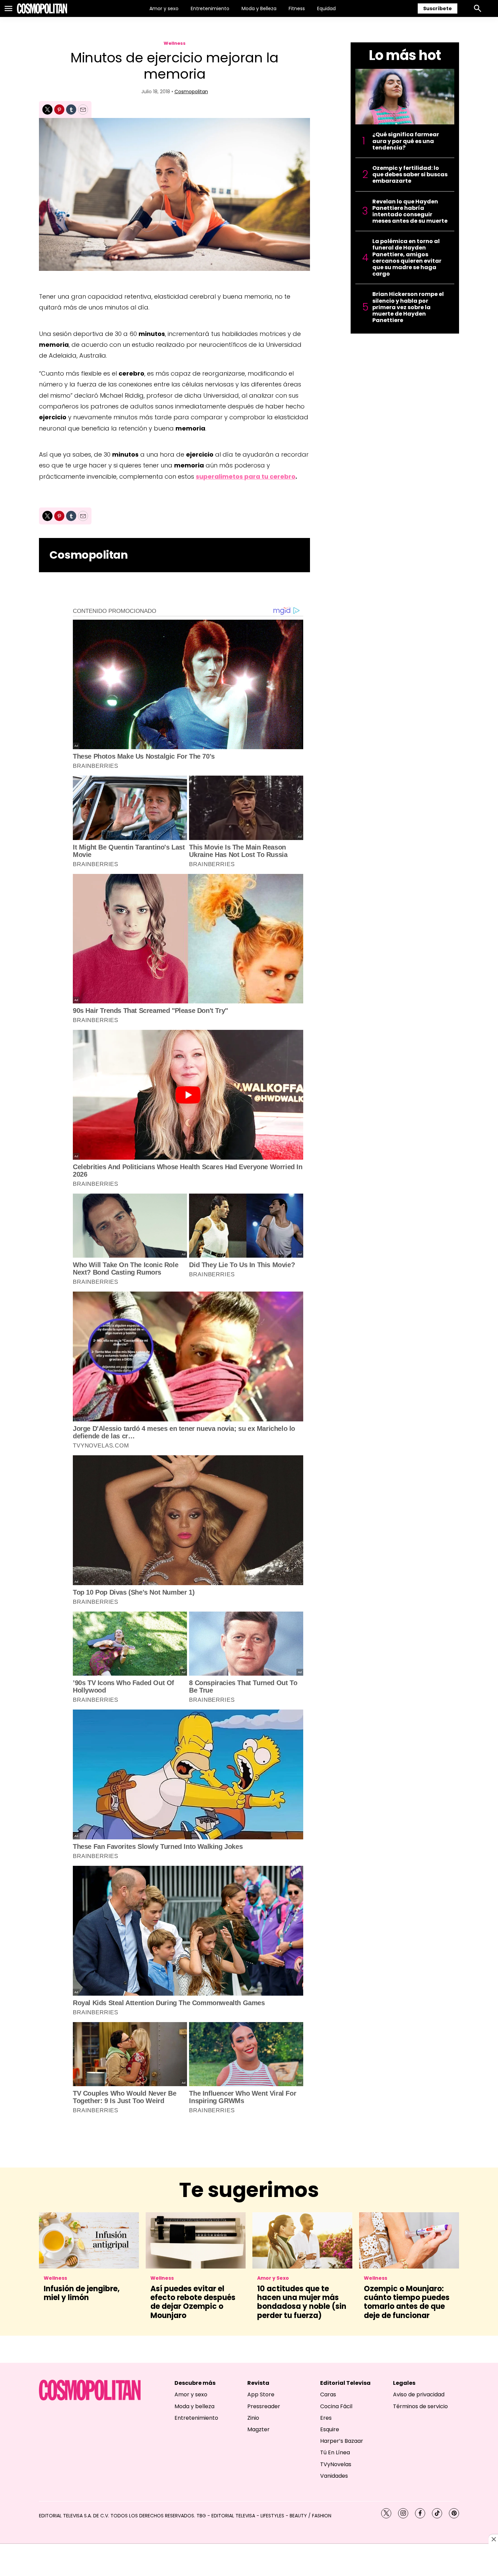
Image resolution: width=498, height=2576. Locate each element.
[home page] (42, 8)
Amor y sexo (164, 8)
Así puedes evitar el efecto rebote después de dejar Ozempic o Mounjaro (193, 2302)
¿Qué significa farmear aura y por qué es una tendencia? (406, 141)
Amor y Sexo (273, 2278)
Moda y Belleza (259, 8)
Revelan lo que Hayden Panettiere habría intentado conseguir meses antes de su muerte (410, 211)
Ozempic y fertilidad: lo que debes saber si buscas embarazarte (410, 175)
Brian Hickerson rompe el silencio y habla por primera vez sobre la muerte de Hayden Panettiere (408, 307)
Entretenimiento (210, 8)
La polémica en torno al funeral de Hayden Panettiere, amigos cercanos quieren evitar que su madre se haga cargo (407, 257)
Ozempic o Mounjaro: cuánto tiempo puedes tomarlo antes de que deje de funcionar (407, 2302)
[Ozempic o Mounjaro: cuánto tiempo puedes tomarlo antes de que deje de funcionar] (409, 2240)
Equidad (326, 8)
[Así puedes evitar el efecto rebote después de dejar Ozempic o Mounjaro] (196, 2240)
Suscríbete (438, 8)
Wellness (175, 43)
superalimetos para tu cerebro (246, 476)
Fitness (297, 8)
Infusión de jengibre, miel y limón (82, 2293)
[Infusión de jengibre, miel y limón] (89, 2240)
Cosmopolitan (191, 92)
